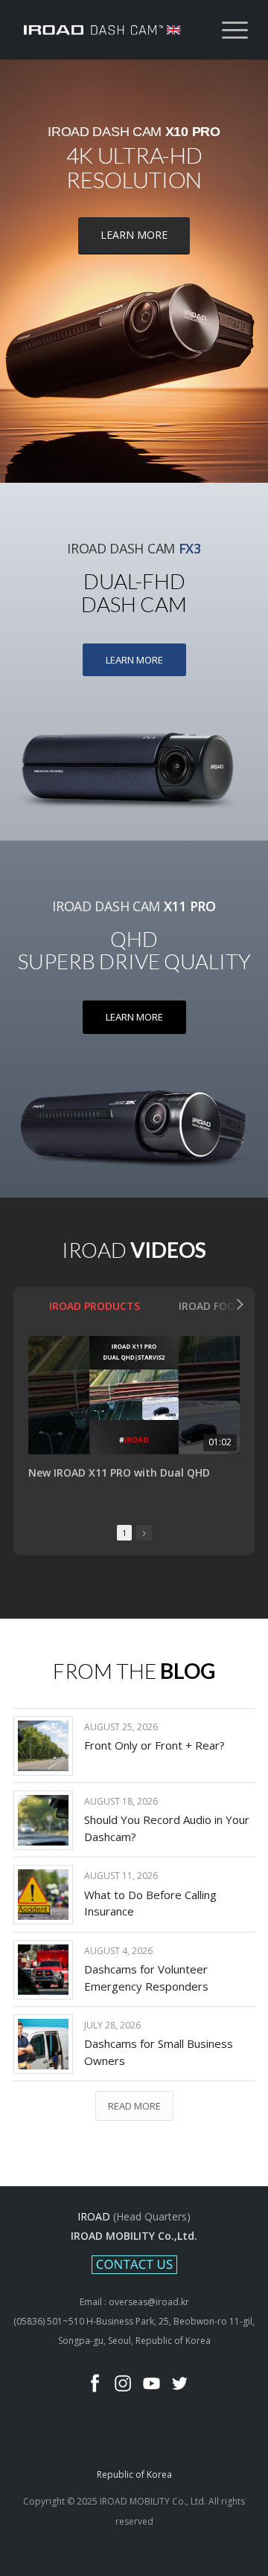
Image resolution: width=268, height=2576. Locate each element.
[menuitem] (227, 30)
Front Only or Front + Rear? (154, 1745)
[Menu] (227, 30)
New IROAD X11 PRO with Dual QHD (119, 1473)
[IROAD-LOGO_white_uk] (111, 30)
